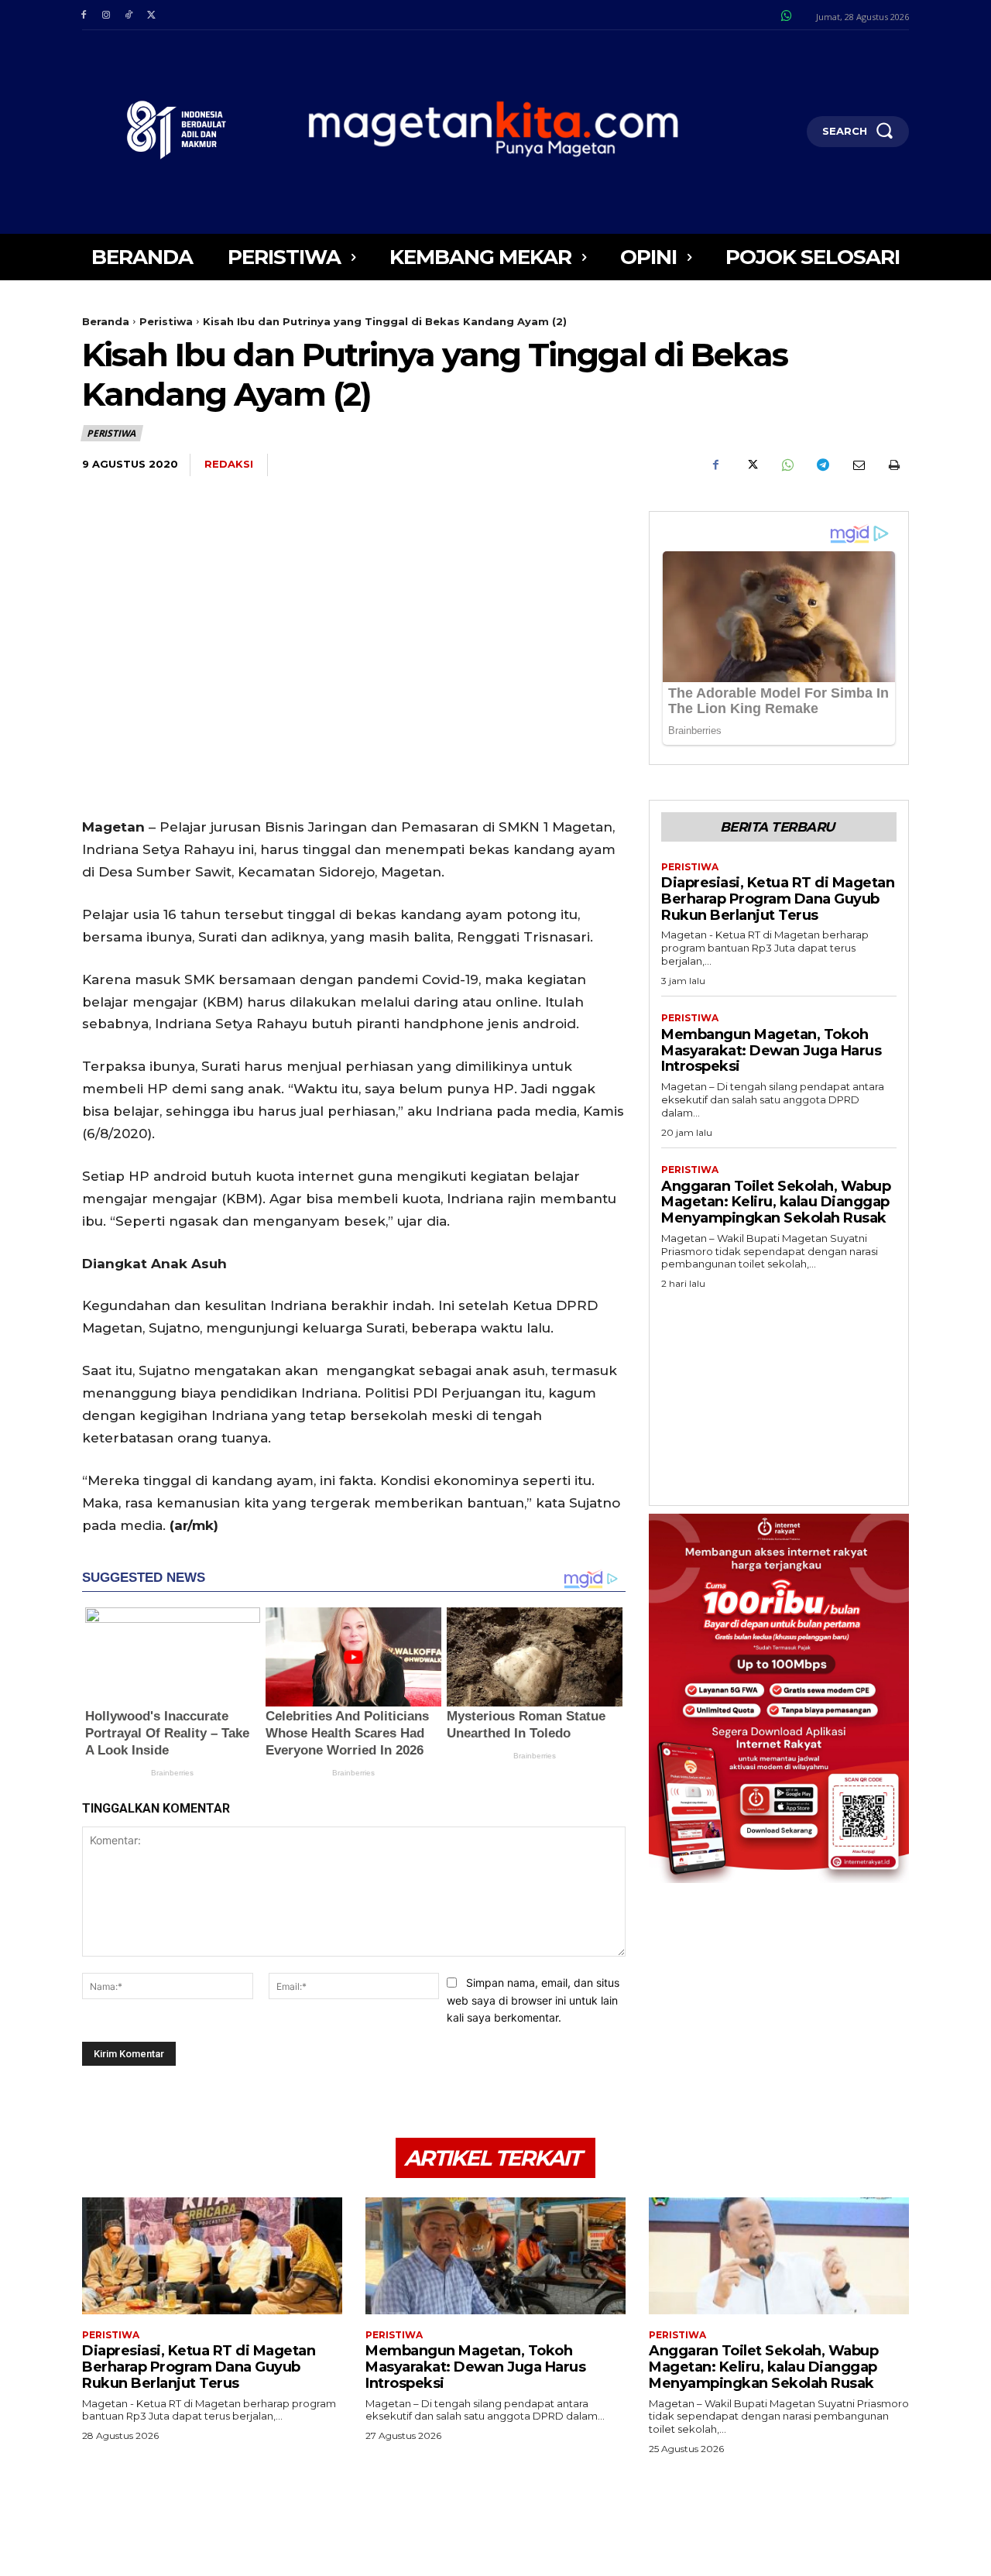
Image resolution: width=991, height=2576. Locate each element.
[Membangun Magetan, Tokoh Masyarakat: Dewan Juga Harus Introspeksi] (495, 2256)
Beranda (106, 321)
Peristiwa (166, 321)
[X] (151, 15)
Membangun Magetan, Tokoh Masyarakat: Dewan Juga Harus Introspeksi (771, 1050)
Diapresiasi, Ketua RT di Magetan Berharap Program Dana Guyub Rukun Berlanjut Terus (778, 899)
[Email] (858, 465)
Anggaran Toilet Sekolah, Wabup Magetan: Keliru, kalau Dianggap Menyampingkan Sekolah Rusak (776, 1202)
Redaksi (229, 464)
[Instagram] (106, 15)
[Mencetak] (893, 465)
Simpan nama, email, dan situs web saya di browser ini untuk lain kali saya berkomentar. (533, 2000)
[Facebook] (83, 15)
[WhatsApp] (787, 465)
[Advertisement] (779, 1393)
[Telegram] (822, 465)
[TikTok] (128, 15)
